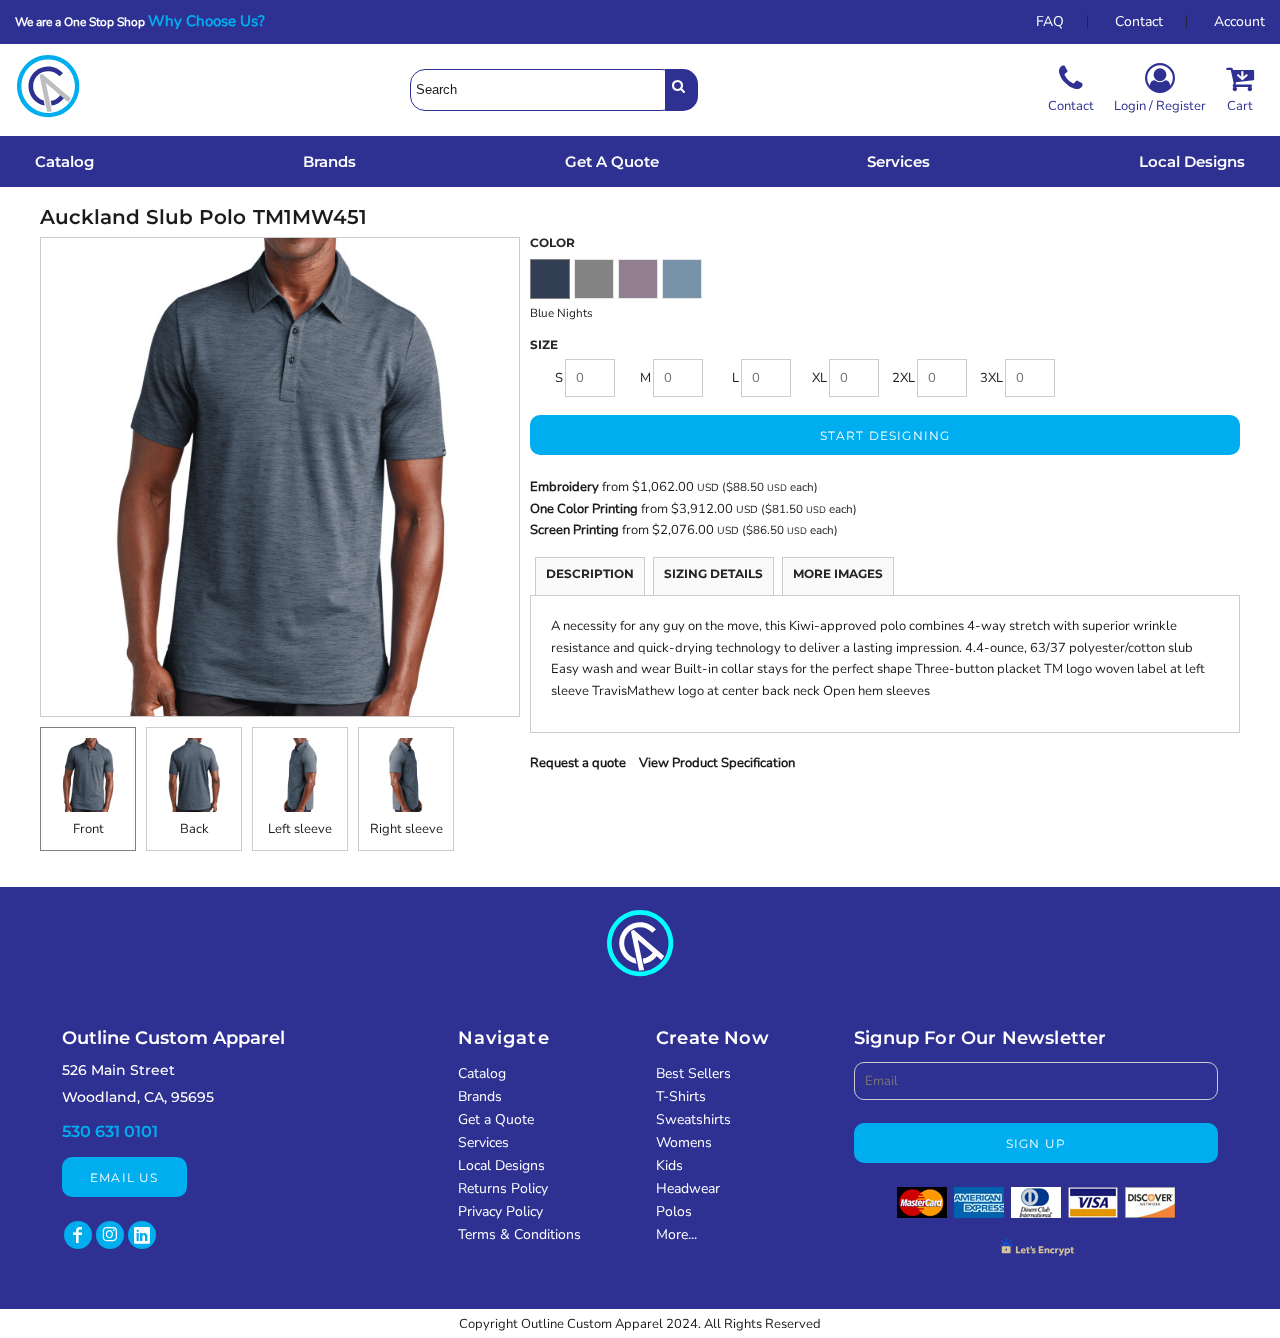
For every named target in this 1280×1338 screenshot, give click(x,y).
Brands (480, 1096)
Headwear (688, 1188)
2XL (903, 378)
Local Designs (501, 1165)
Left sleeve (300, 829)
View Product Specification (717, 763)
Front (88, 829)
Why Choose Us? (212, 21)
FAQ (1050, 21)
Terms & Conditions (519, 1234)
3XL (991, 378)
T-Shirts (681, 1096)
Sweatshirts (693, 1119)
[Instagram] (110, 1235)
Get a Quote (496, 1119)
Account (1239, 21)
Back (194, 829)
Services (483, 1142)
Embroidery (564, 487)
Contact (1139, 21)
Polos (674, 1211)
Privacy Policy (500, 1211)
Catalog (482, 1073)
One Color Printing (584, 509)
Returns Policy (503, 1188)
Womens (684, 1142)
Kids (669, 1165)
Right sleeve (406, 829)
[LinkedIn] (142, 1235)
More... (676, 1234)
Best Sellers (693, 1073)
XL (819, 378)
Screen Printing (576, 530)
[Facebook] (78, 1235)
